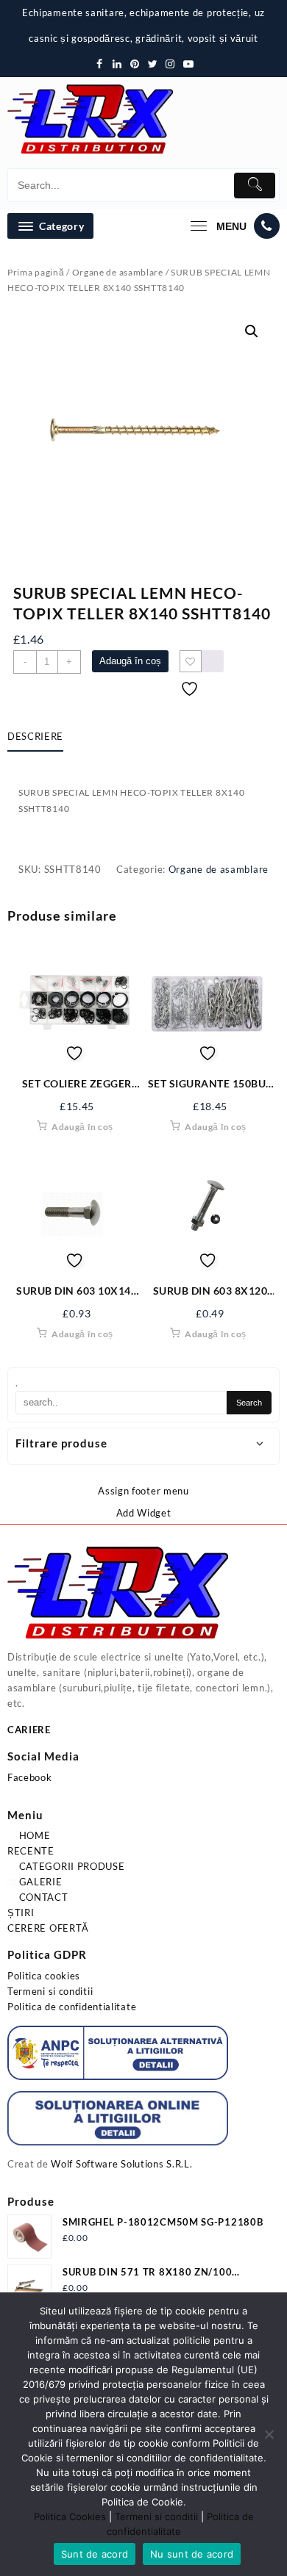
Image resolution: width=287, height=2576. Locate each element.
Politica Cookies (70, 2516)
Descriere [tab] (35, 736)
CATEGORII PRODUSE (71, 1866)
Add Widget (144, 1513)
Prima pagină (36, 272)
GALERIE (39, 1882)
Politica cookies (44, 1976)
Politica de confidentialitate (72, 2007)
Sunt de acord (95, 2554)
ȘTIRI (21, 1913)
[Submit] (255, 186)
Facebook (30, 1777)
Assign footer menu (143, 1491)
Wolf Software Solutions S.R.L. (121, 2164)
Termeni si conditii (50, 1991)
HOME (33, 1835)
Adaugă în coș (130, 661)
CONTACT (42, 1897)
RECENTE (31, 1851)
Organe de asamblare (118, 272)
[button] (252, 331)
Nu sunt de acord (192, 2554)
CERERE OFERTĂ (48, 1928)
